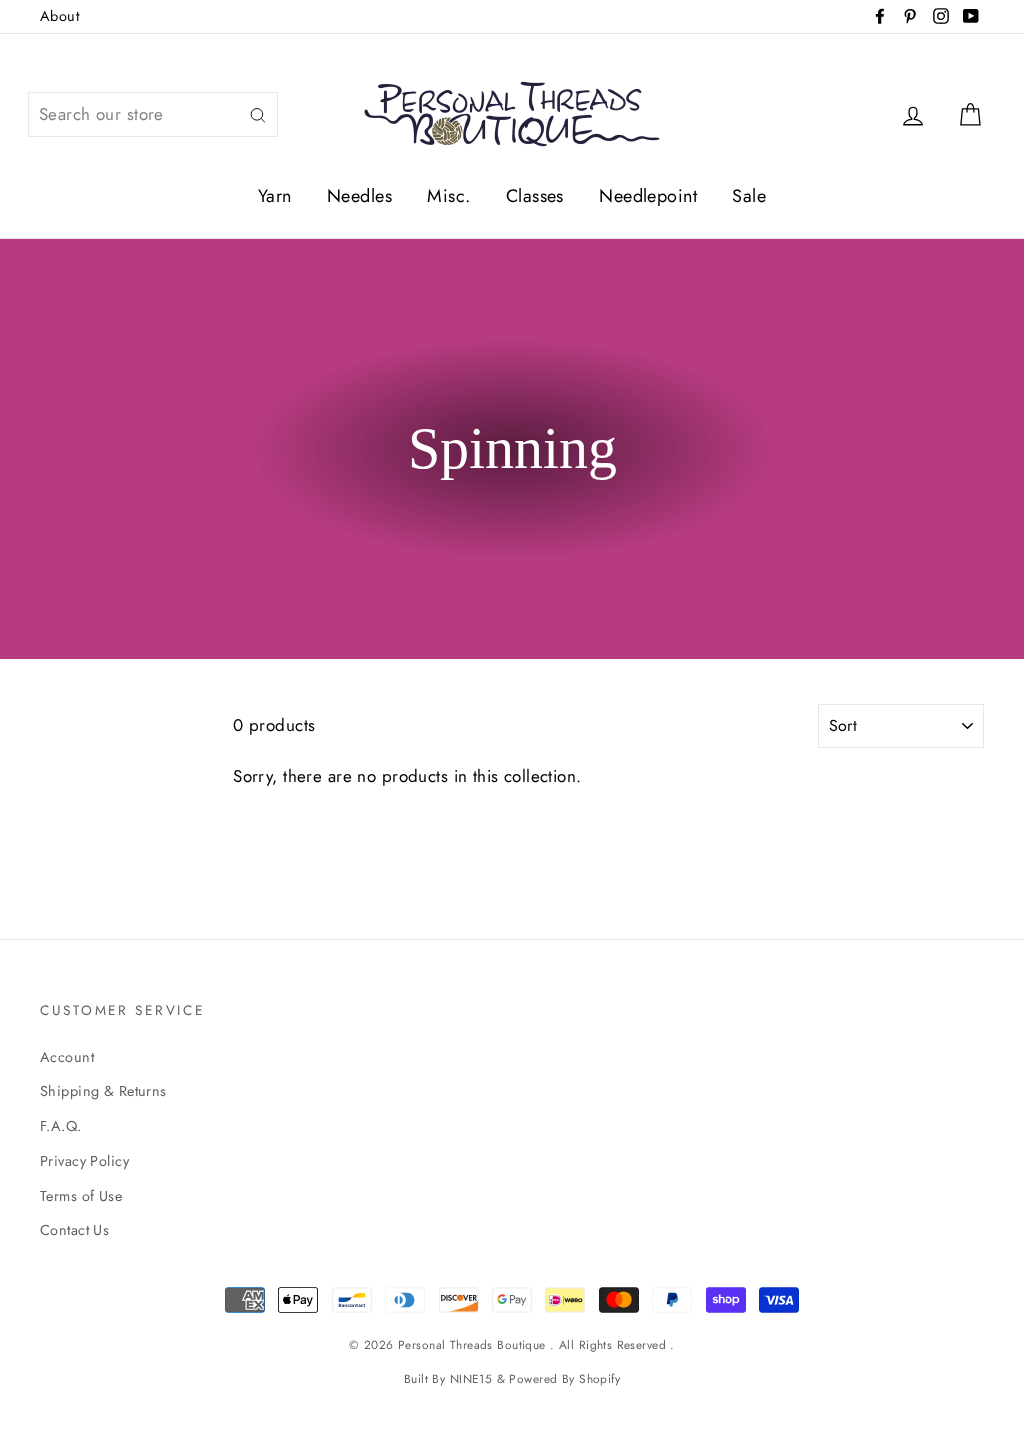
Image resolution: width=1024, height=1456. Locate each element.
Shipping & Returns (103, 1091)
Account (67, 1057)
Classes (535, 196)
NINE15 (471, 1378)
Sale (749, 196)
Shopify (599, 1378)
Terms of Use (81, 1196)
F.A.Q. (61, 1126)
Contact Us (74, 1230)
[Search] (258, 114)
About (59, 16)
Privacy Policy (84, 1161)
